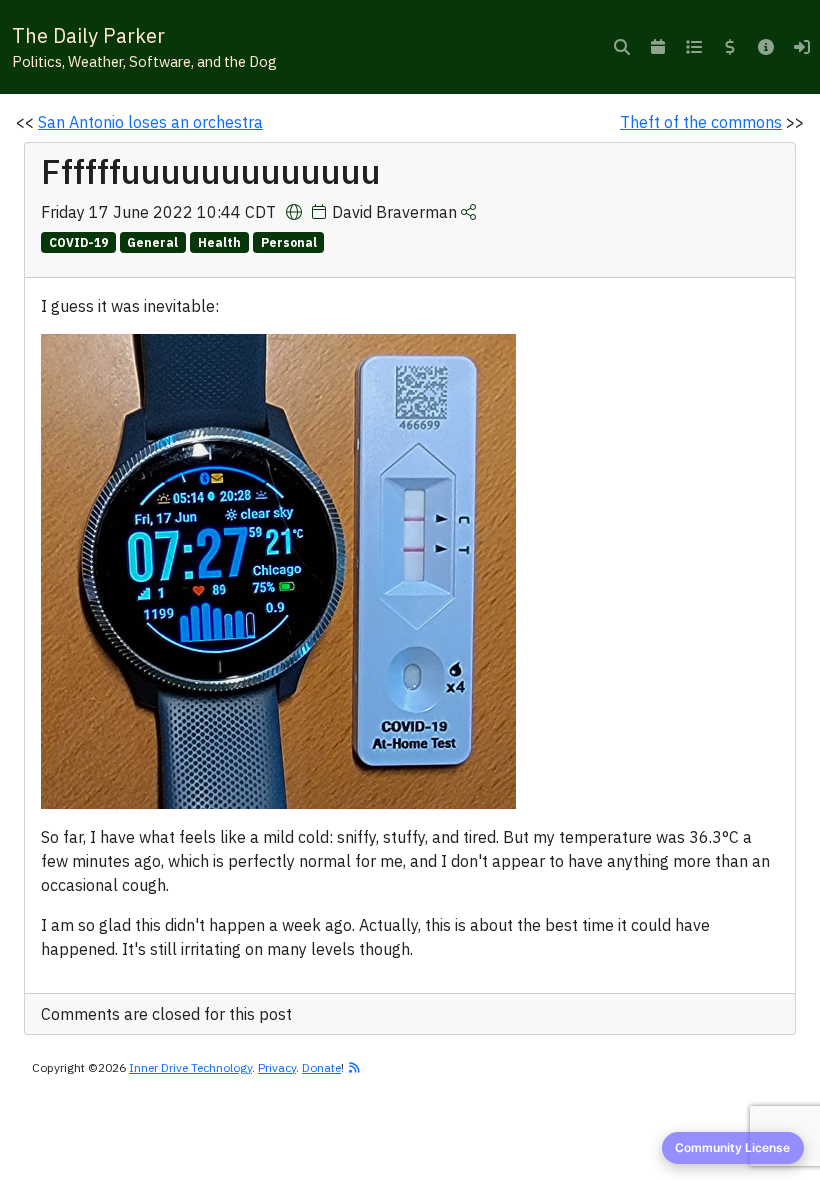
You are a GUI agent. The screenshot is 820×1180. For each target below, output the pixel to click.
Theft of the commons (701, 122)
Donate (321, 1067)
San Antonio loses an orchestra (150, 122)
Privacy (277, 1067)
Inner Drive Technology (190, 1067)
